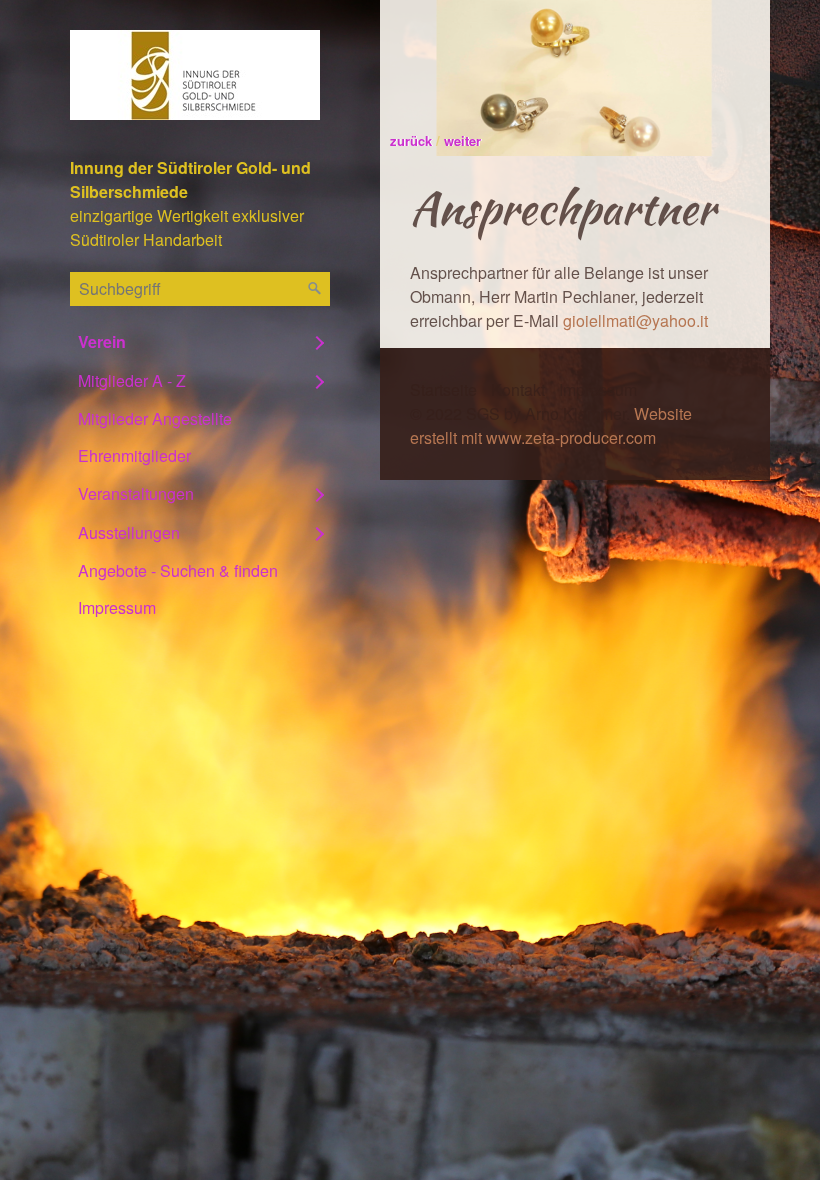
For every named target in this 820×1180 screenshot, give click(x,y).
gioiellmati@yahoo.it (635, 320)
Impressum (117, 607)
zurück (411, 140)
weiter (462, 140)
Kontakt (518, 389)
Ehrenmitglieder (134, 455)
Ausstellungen (129, 532)
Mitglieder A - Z (132, 380)
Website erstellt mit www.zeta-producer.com (551, 425)
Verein (102, 341)
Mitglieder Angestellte (155, 418)
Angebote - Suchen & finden (178, 570)
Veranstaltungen (136, 493)
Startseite (443, 389)
